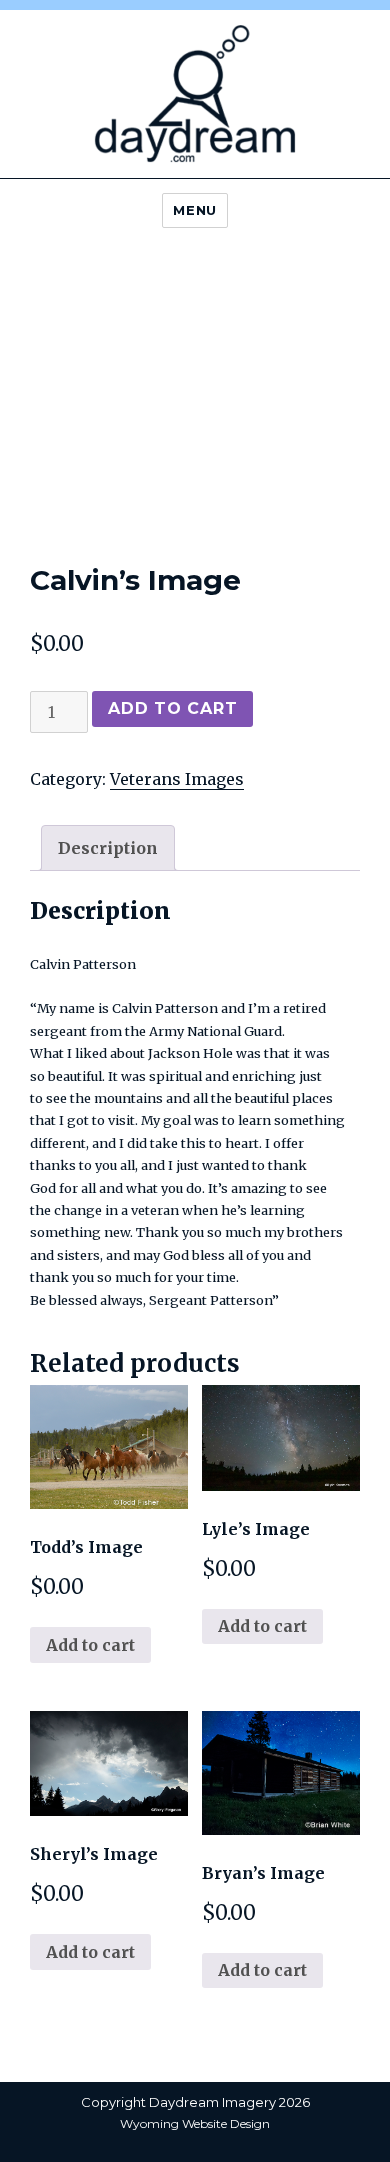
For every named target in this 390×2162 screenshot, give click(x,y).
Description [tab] (108, 848)
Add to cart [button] (90, 1645)
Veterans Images (177, 779)
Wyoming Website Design (195, 2123)
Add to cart (172, 708)
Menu (194, 210)
